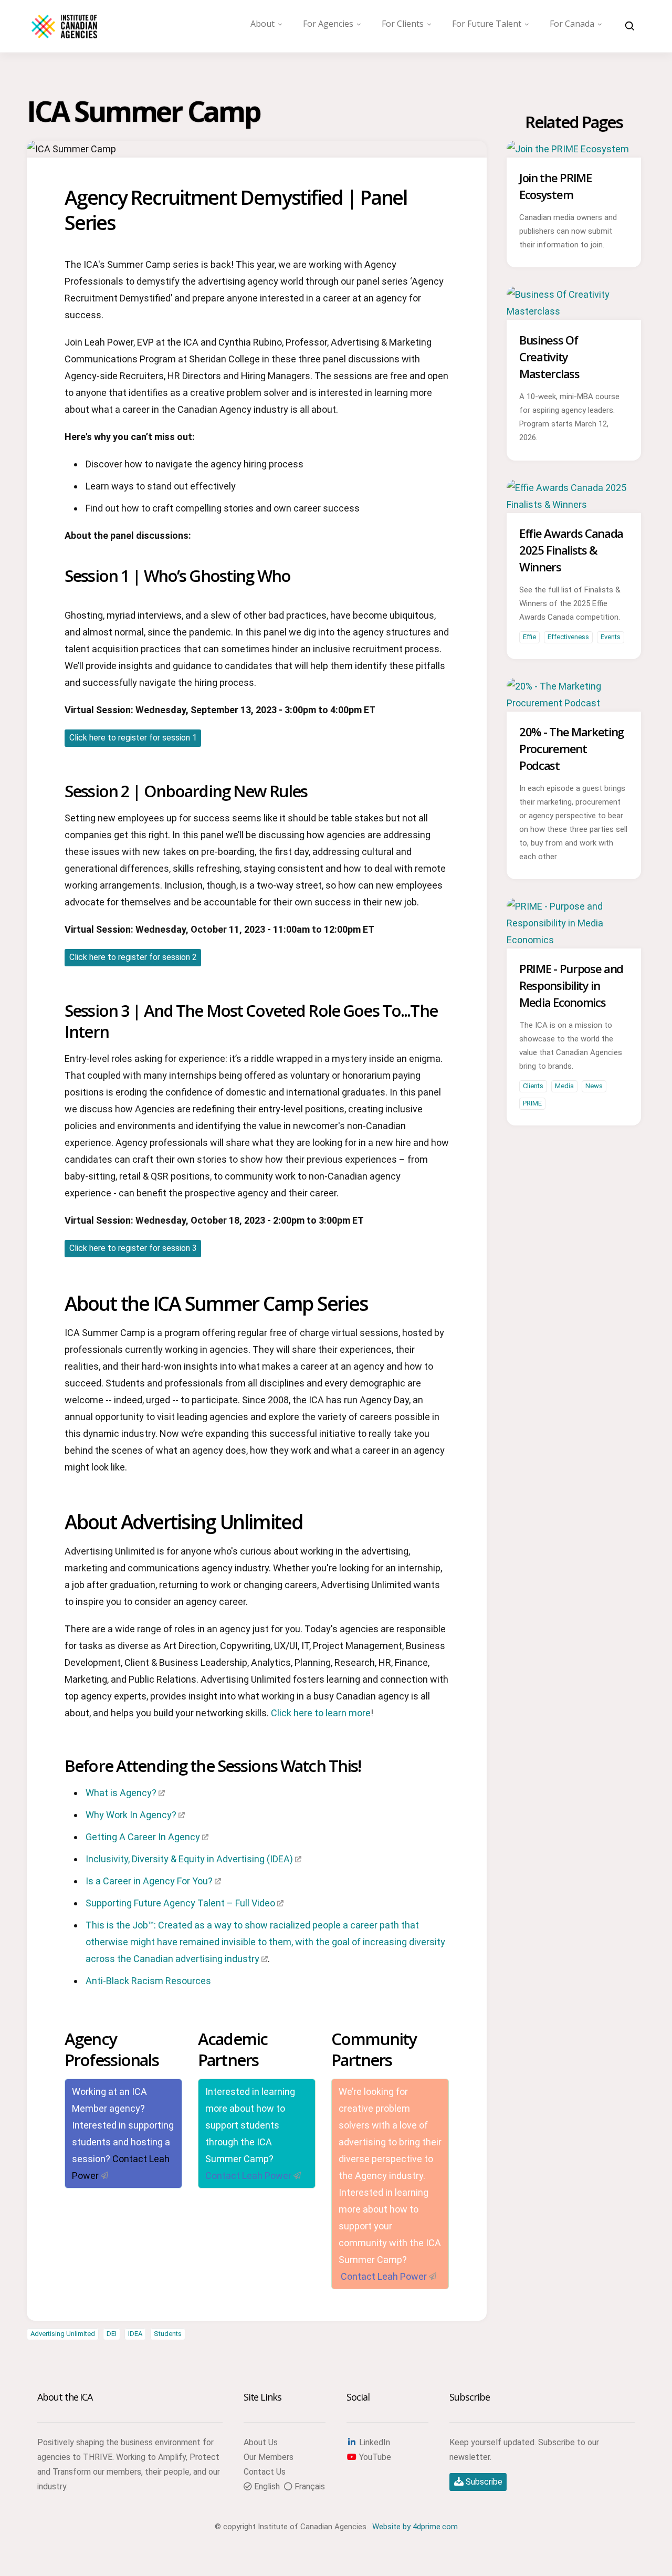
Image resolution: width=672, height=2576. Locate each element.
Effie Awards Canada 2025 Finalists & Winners (571, 550)
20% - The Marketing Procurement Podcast (571, 748)
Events (611, 637)
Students (168, 2334)
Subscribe (483, 2482)
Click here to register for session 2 (133, 957)
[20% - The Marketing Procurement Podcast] (574, 703)
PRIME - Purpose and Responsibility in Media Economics (571, 985)
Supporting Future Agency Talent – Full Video (180, 1903)
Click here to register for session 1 (133, 738)
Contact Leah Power (248, 2176)
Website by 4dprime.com (415, 2527)
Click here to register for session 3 (133, 1248)
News (594, 1086)
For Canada (572, 24)
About (262, 24)
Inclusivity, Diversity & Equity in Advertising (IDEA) (189, 1859)
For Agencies (328, 24)
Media (564, 1086)
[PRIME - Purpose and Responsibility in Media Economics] (574, 940)
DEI (112, 2334)
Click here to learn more (321, 1713)
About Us (261, 2442)
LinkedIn (374, 2442)
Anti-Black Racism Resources (148, 1981)
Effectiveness (568, 637)
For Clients (403, 24)
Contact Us (265, 2472)
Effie (529, 637)
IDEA (135, 2334)
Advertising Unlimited (63, 2334)
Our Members (269, 2457)
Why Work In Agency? (131, 1815)
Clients (533, 1086)
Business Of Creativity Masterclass (549, 357)
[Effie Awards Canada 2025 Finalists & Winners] (574, 504)
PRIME (532, 1103)
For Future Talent (487, 24)
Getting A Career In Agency (143, 1837)
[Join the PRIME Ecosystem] (568, 149)
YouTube (374, 2457)
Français (309, 2486)
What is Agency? (121, 1793)
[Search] (630, 26)
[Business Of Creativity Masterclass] (574, 311)
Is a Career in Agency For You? (149, 1881)
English (266, 2486)
